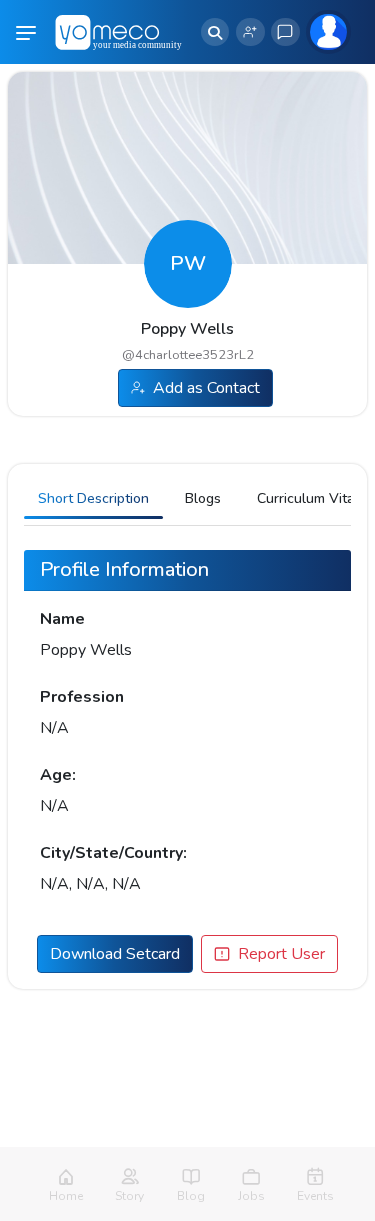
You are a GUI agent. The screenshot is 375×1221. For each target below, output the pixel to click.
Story (129, 1196)
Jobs (251, 1196)
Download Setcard (115, 954)
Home (66, 1196)
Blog (191, 1196)
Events (315, 1196)
